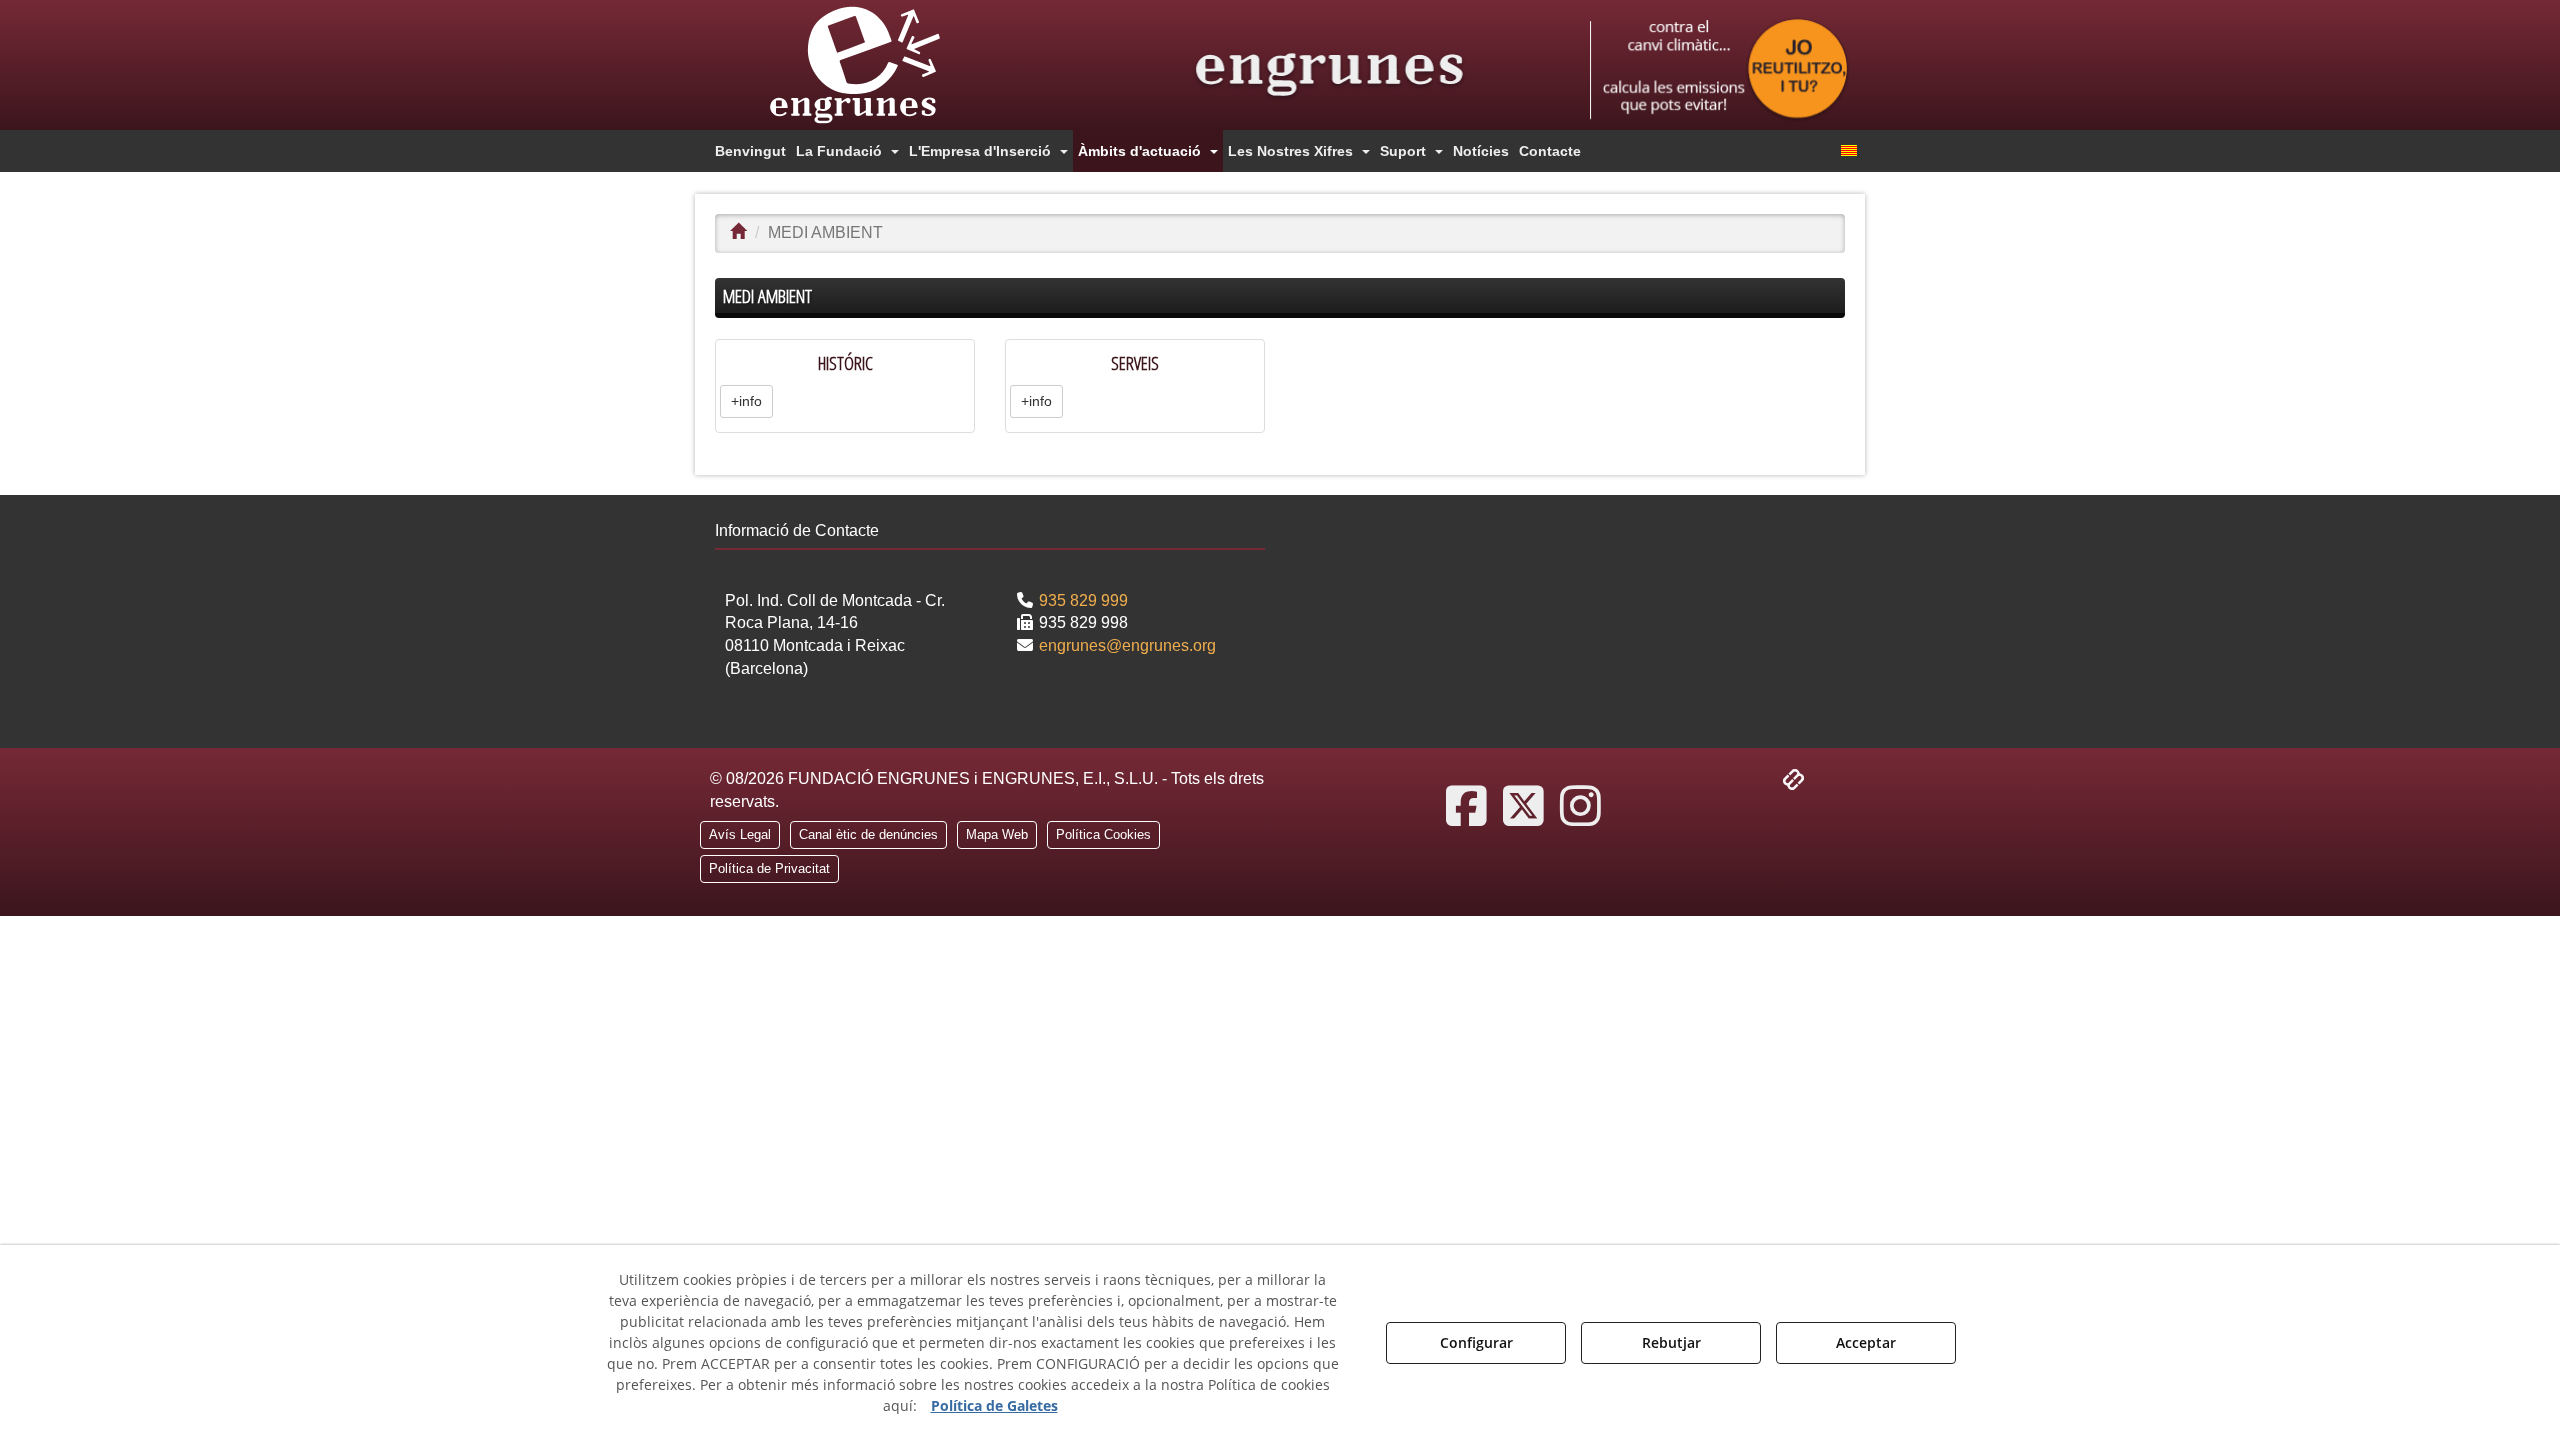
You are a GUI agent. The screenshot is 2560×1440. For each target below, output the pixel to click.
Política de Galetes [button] (994, 1405)
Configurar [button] (1476, 1342)
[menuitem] (750, 151)
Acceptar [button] (1866, 1342)
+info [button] (746, 401)
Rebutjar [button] (1671, 1342)
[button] (890, 65)
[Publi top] (1719, 69)
